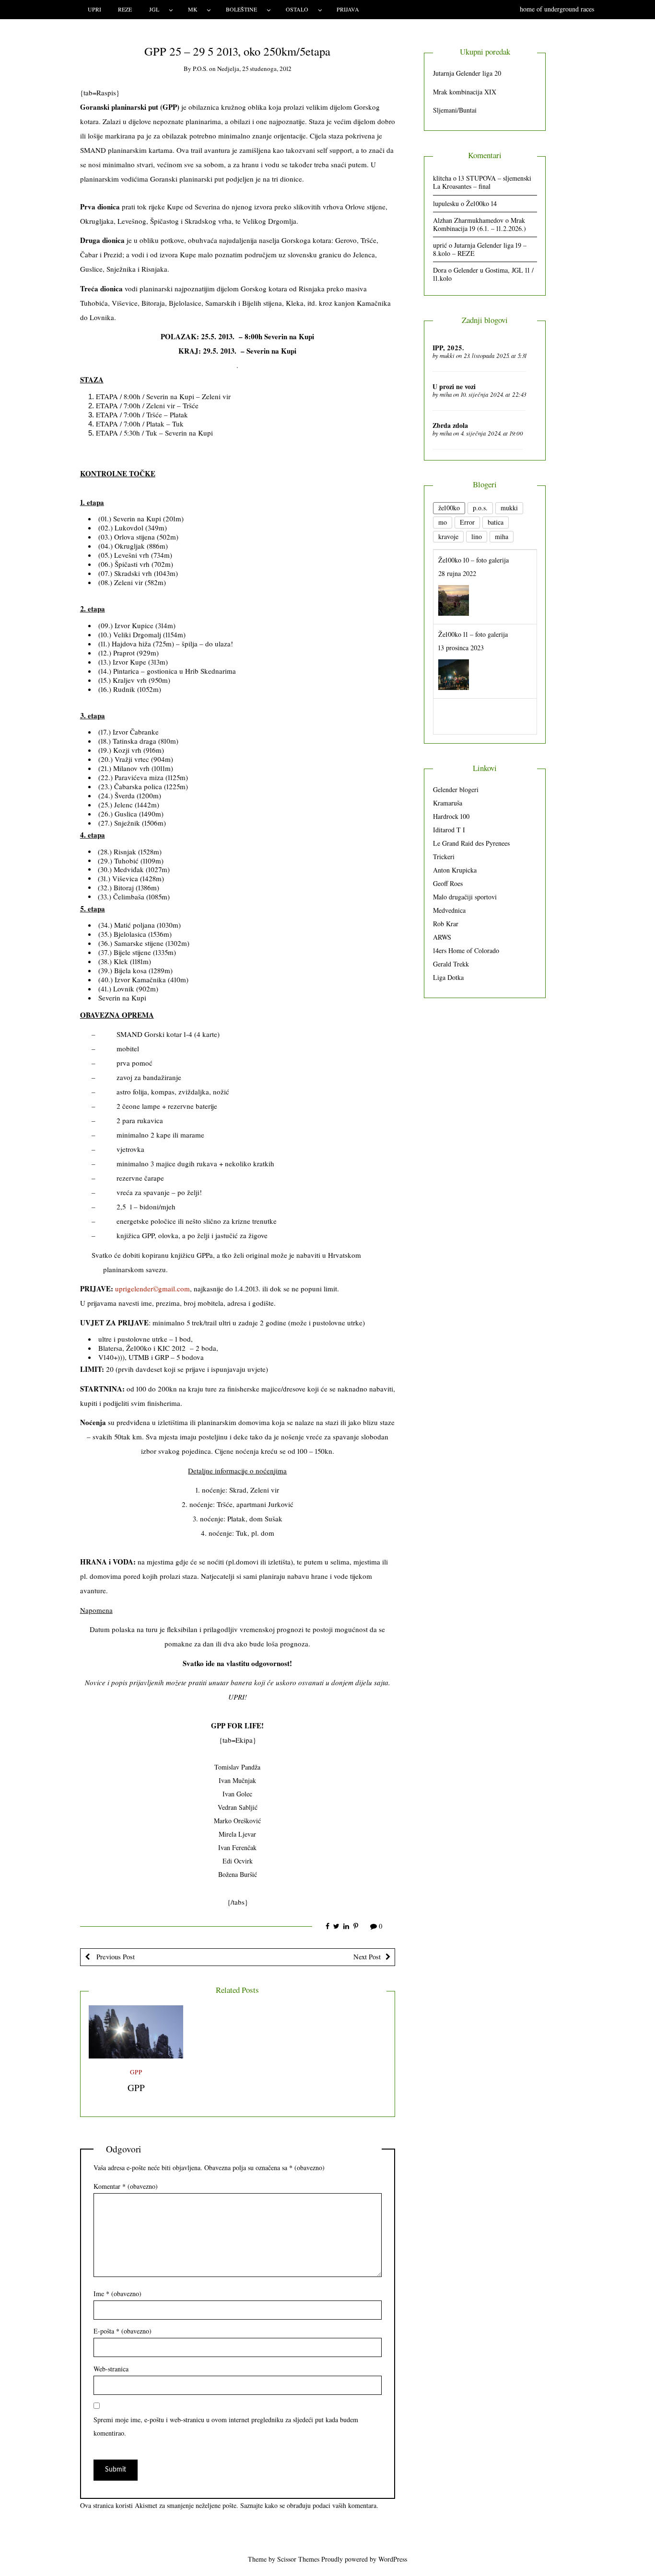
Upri (94, 9)
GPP (136, 2072)
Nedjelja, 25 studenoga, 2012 (254, 69)
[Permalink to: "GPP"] (136, 2032)
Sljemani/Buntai (455, 110)
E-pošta (123, 2331)
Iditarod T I (449, 830)
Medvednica (449, 910)
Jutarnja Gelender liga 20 (467, 73)
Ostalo (297, 9)
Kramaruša (448, 803)
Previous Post (115, 1956)
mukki (447, 356)
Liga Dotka (448, 977)
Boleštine (241, 9)
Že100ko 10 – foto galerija (474, 559)
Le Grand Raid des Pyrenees (471, 843)
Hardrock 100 (451, 816)
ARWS (442, 937)
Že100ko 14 (481, 203)
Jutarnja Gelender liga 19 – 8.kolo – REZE (480, 249)
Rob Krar (446, 924)
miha (446, 394)
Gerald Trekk (451, 964)
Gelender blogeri (456, 789)
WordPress (393, 2559)
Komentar (126, 2186)
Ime (117, 2294)
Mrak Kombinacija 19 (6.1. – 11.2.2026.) (480, 224)
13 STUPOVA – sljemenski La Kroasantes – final (482, 182)
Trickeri (444, 857)
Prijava (348, 9)
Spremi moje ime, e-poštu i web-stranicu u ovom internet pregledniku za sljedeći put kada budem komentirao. (226, 2426)
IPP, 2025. (448, 348)
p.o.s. (200, 69)
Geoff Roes (448, 883)
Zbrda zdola (450, 425)
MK (193, 9)
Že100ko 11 (453, 708)
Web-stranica (111, 2369)
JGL (154, 9)
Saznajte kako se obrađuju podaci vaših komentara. (309, 2505)
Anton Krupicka (455, 870)
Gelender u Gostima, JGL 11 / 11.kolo (483, 274)
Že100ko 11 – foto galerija (473, 634)
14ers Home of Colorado (466, 950)
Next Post (367, 1956)
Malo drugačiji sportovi (465, 897)
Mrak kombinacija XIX (465, 92)
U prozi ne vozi (454, 386)
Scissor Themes (298, 2559)
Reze (125, 9)
